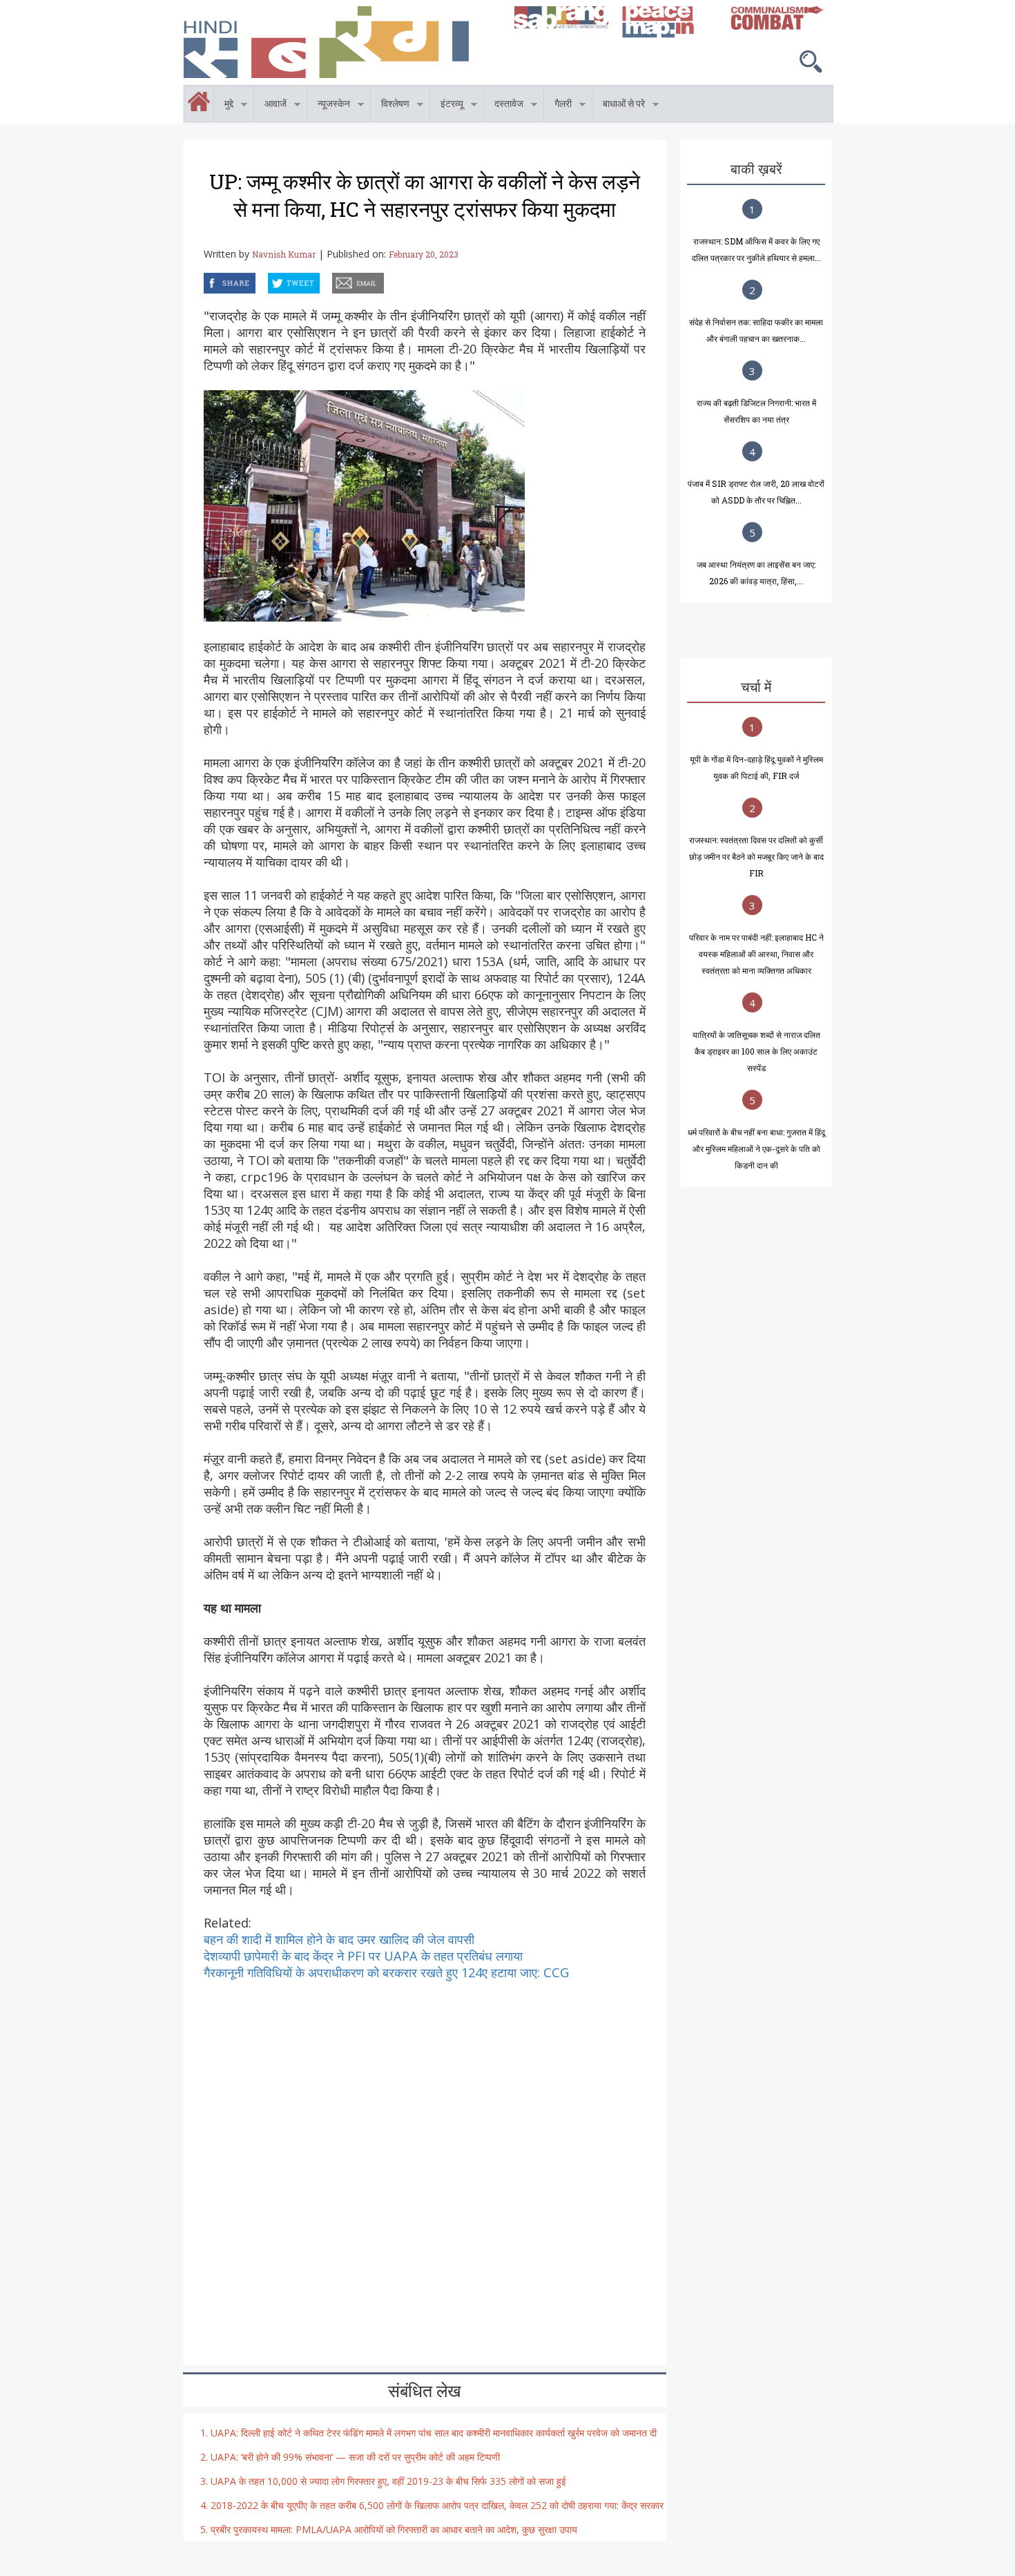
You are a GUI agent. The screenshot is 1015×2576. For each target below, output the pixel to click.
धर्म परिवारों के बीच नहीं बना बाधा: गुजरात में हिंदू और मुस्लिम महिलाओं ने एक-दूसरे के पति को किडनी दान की (756, 1148)
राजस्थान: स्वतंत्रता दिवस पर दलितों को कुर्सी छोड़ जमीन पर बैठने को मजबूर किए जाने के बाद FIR (756, 856)
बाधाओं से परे (619, 106)
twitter (269, 281)
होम (184, 93)
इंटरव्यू (447, 106)
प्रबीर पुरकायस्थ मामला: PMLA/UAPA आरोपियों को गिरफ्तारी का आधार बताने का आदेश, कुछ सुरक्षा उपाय (394, 2529)
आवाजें (270, 106)
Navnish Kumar (284, 254)
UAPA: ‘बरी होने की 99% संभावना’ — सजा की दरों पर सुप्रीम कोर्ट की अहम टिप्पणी (355, 2457)
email (333, 281)
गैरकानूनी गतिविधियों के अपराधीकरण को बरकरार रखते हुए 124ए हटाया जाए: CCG (386, 1972)
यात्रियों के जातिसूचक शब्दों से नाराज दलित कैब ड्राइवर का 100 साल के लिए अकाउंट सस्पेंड (756, 1051)
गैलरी (558, 106)
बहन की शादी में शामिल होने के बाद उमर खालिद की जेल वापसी (339, 1939)
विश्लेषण (390, 106)
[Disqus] (425, 2153)
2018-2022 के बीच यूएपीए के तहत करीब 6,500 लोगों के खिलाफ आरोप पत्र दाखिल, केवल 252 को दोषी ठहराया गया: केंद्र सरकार (437, 2505)
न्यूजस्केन (329, 106)
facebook (206, 281)
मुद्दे (224, 106)
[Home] (342, 42)
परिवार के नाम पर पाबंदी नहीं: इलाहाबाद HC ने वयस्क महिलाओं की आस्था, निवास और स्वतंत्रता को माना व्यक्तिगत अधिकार (756, 954)
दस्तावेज (504, 106)
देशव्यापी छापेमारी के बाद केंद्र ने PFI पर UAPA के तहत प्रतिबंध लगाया (363, 1956)
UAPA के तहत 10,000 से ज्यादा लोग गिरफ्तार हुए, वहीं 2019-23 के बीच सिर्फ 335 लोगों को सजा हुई (388, 2481)
